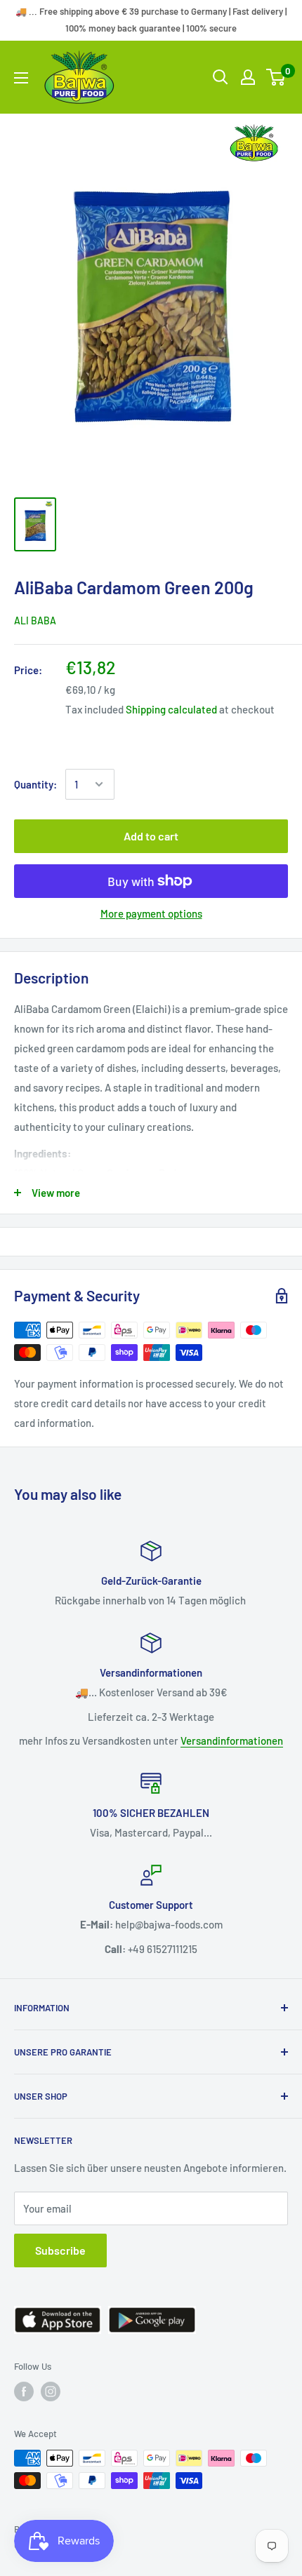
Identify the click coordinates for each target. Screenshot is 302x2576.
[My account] (248, 77)
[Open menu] (21, 78)
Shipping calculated (171, 709)
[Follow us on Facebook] (24, 2391)
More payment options (151, 913)
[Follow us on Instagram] (51, 2391)
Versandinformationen (232, 1740)
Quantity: (35, 784)
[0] (276, 77)
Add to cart (151, 836)
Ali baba (35, 620)
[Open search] (221, 77)
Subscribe (60, 2250)
